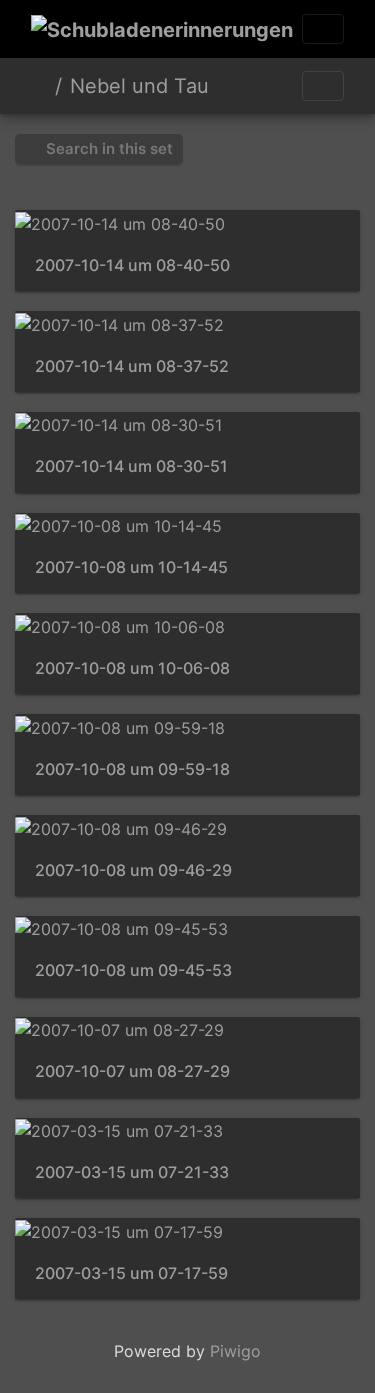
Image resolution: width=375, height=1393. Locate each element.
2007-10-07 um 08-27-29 (132, 1071)
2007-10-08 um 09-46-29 (133, 870)
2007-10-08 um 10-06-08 (132, 668)
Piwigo (235, 1351)
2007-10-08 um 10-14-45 (131, 567)
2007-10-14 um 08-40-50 (132, 265)
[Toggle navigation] (323, 29)
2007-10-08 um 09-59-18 (132, 769)
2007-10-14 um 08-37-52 (132, 366)
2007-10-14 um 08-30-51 (131, 466)
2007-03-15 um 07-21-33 (132, 1172)
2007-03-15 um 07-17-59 (131, 1273)
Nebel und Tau (139, 86)
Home (39, 86)
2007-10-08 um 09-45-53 (133, 970)
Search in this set (107, 148)
